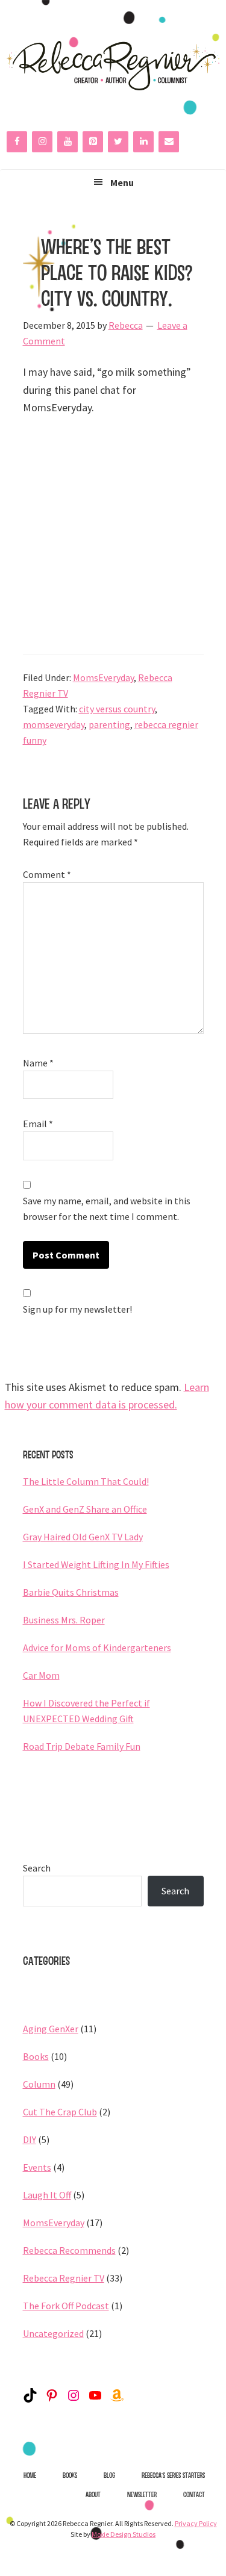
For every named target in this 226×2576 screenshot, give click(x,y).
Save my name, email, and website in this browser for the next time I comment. (107, 1209)
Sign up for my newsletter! (77, 1309)
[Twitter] (118, 142)
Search (37, 1868)
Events (37, 2167)
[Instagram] (42, 142)
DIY (30, 2139)
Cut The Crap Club (60, 2112)
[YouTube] (67, 142)
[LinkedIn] (143, 142)
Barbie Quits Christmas (71, 1592)
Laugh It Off (47, 2195)
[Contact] (169, 142)
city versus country (117, 709)
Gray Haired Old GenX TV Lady (83, 1537)
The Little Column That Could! (86, 1481)
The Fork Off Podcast (66, 2306)
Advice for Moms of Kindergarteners (97, 1647)
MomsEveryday (103, 677)
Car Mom (41, 1675)
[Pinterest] (93, 142)
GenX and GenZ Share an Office (85, 1509)
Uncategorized (53, 2333)
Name (38, 1063)
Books (36, 2056)
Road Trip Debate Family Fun (82, 1746)
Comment (47, 874)
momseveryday (54, 724)
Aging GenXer (51, 2029)
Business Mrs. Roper (64, 1620)
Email (38, 1124)
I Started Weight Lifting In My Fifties (96, 1564)
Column (39, 2084)
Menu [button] (122, 182)
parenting (109, 724)
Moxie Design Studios (124, 2534)
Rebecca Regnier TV (64, 2278)
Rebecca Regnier (113, 66)
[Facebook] (17, 142)
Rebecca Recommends (69, 2250)
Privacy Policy (196, 2523)
